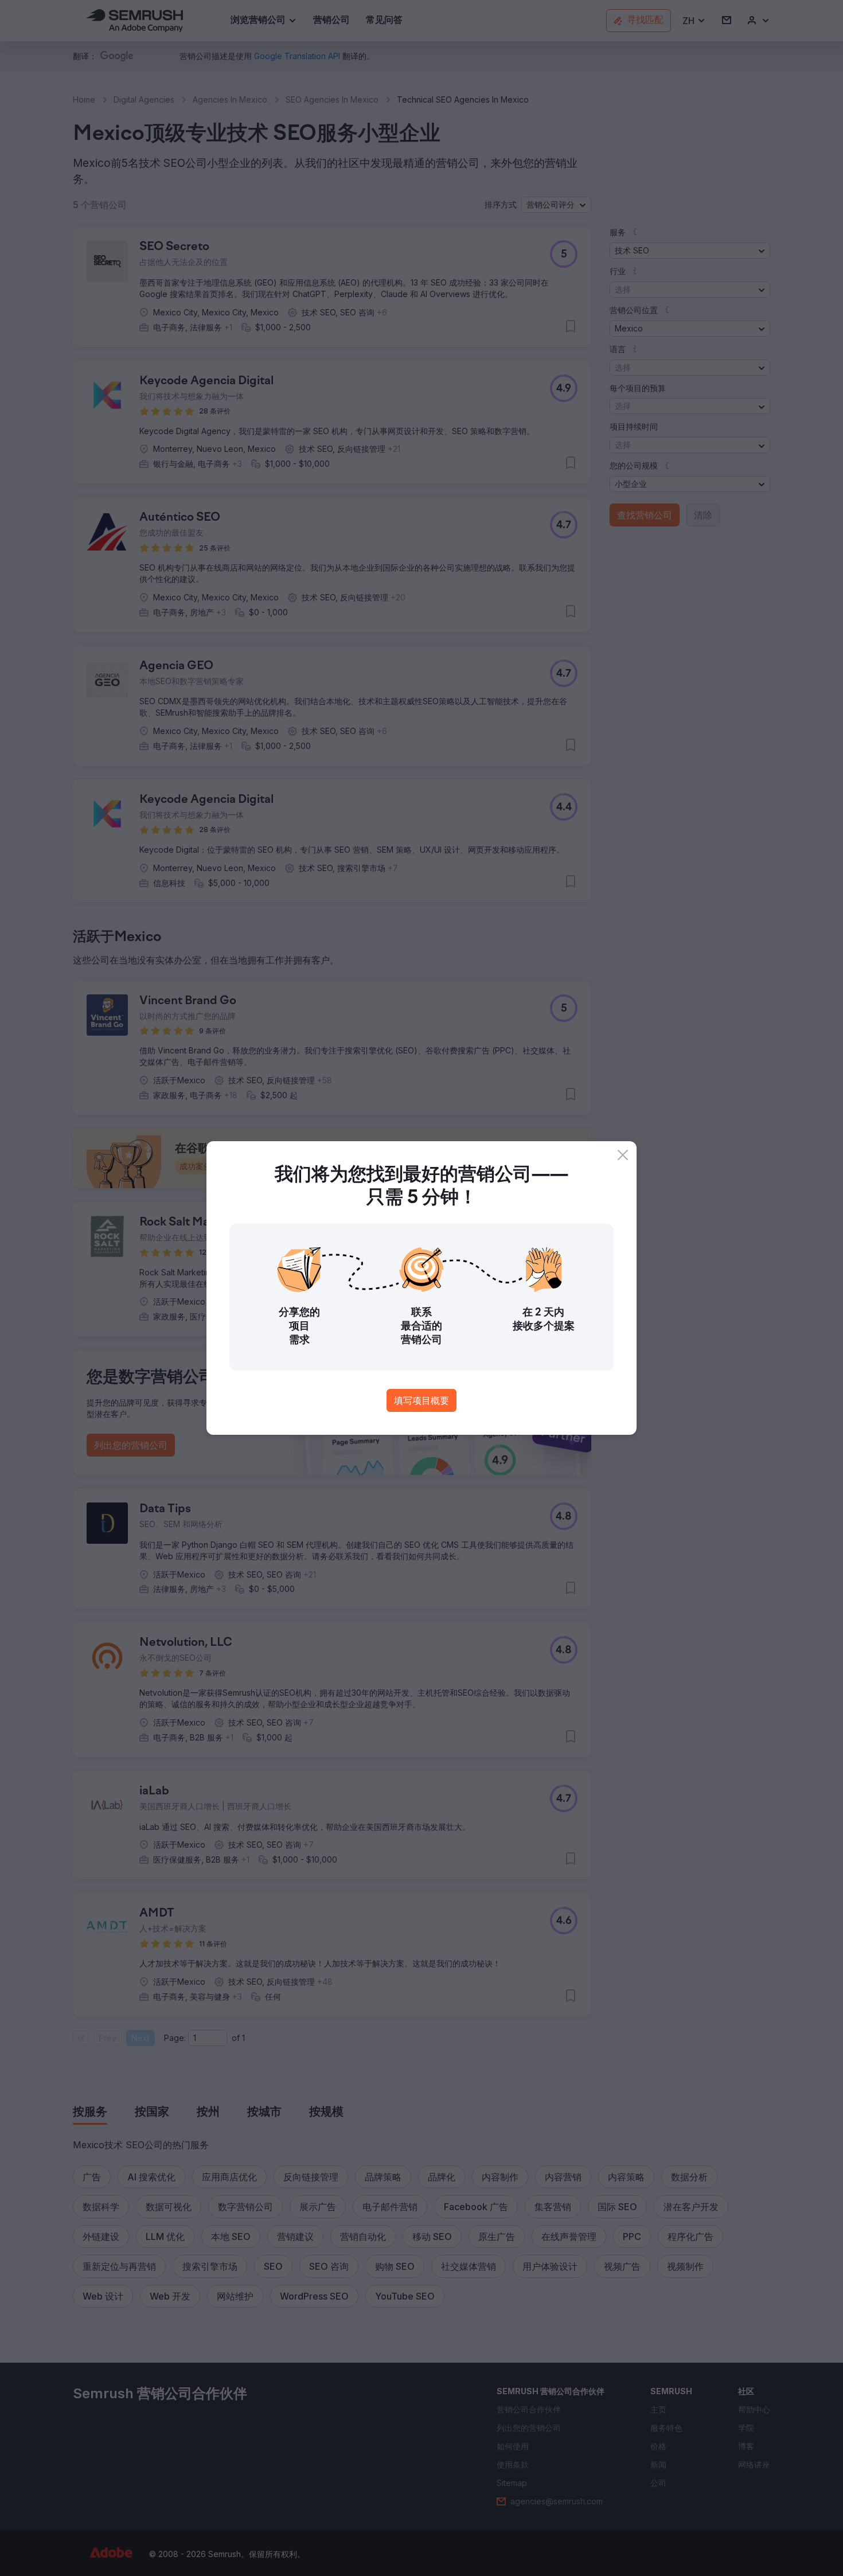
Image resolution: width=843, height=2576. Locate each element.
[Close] (623, 1155)
